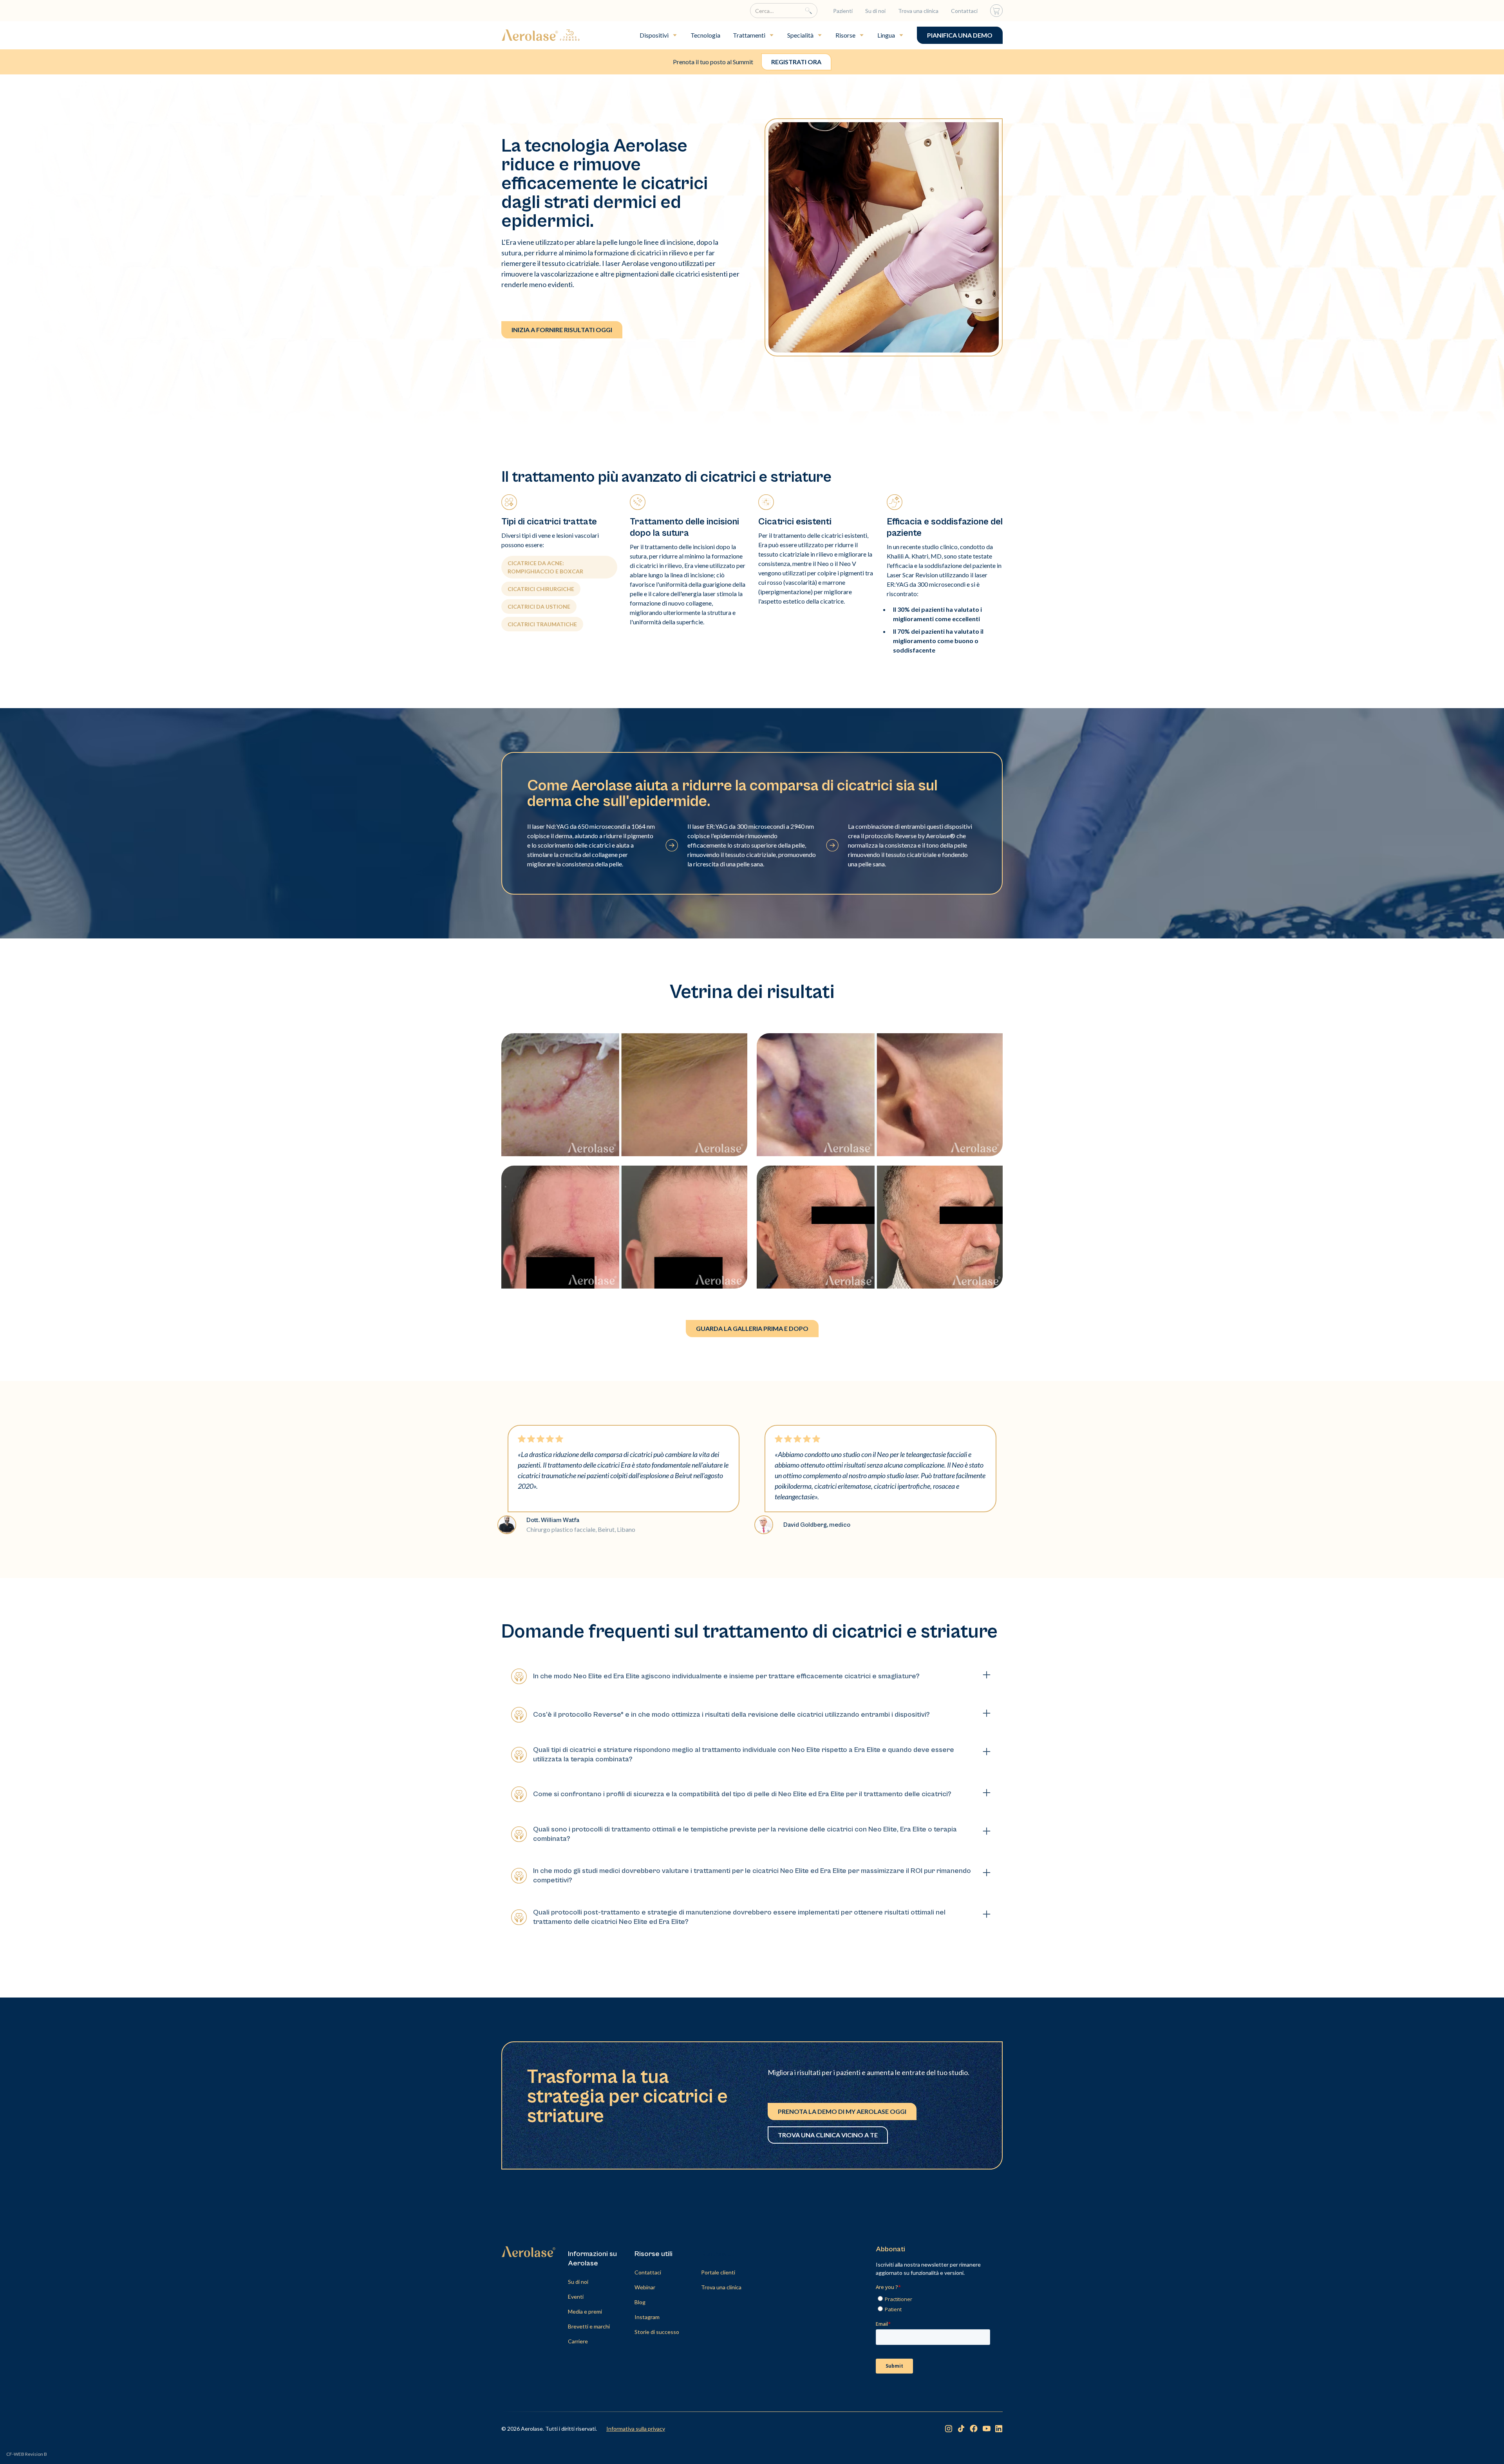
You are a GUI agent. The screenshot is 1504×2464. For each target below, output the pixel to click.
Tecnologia (705, 35)
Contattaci (964, 11)
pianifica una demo (960, 35)
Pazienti (843, 11)
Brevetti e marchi (589, 2326)
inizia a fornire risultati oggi (562, 330)
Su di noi (875, 11)
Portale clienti (718, 2272)
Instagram (647, 2317)
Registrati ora (796, 62)
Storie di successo (657, 2332)
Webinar (645, 2287)
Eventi (576, 2297)
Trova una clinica (918, 11)
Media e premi (585, 2311)
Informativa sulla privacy (636, 2429)
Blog (640, 2302)
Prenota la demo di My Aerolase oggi (842, 2111)
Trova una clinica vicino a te (828, 2135)
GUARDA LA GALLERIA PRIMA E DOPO (752, 1328)
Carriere (578, 2341)
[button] (659, 35)
